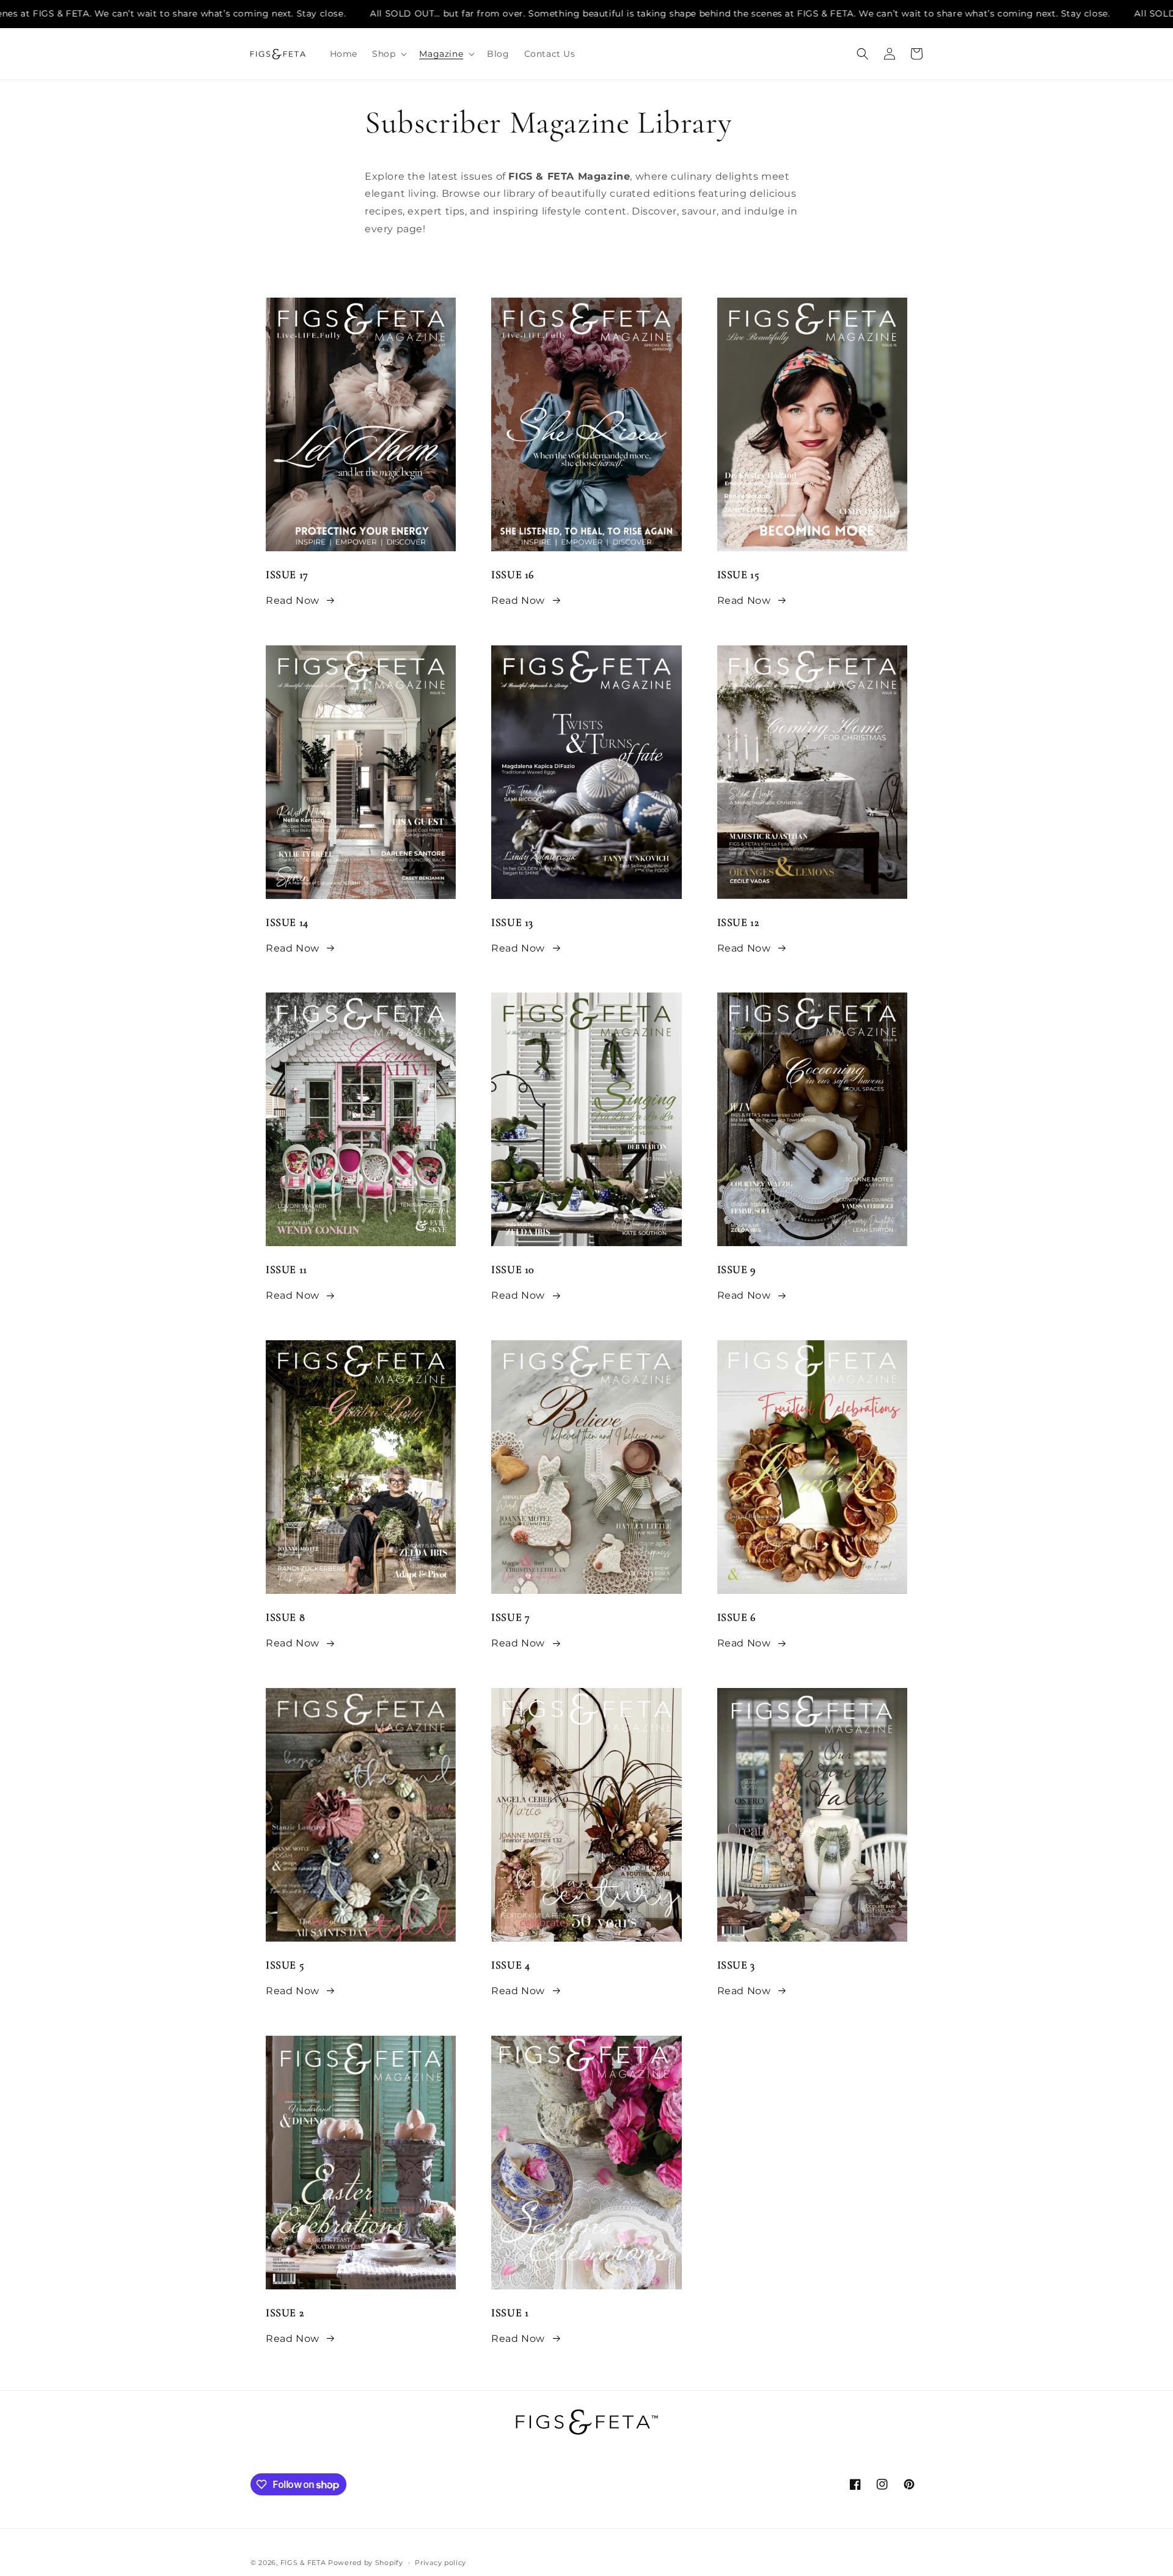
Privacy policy (440, 2563)
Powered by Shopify (366, 2563)
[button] (388, 54)
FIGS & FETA (303, 2563)
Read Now (293, 600)
